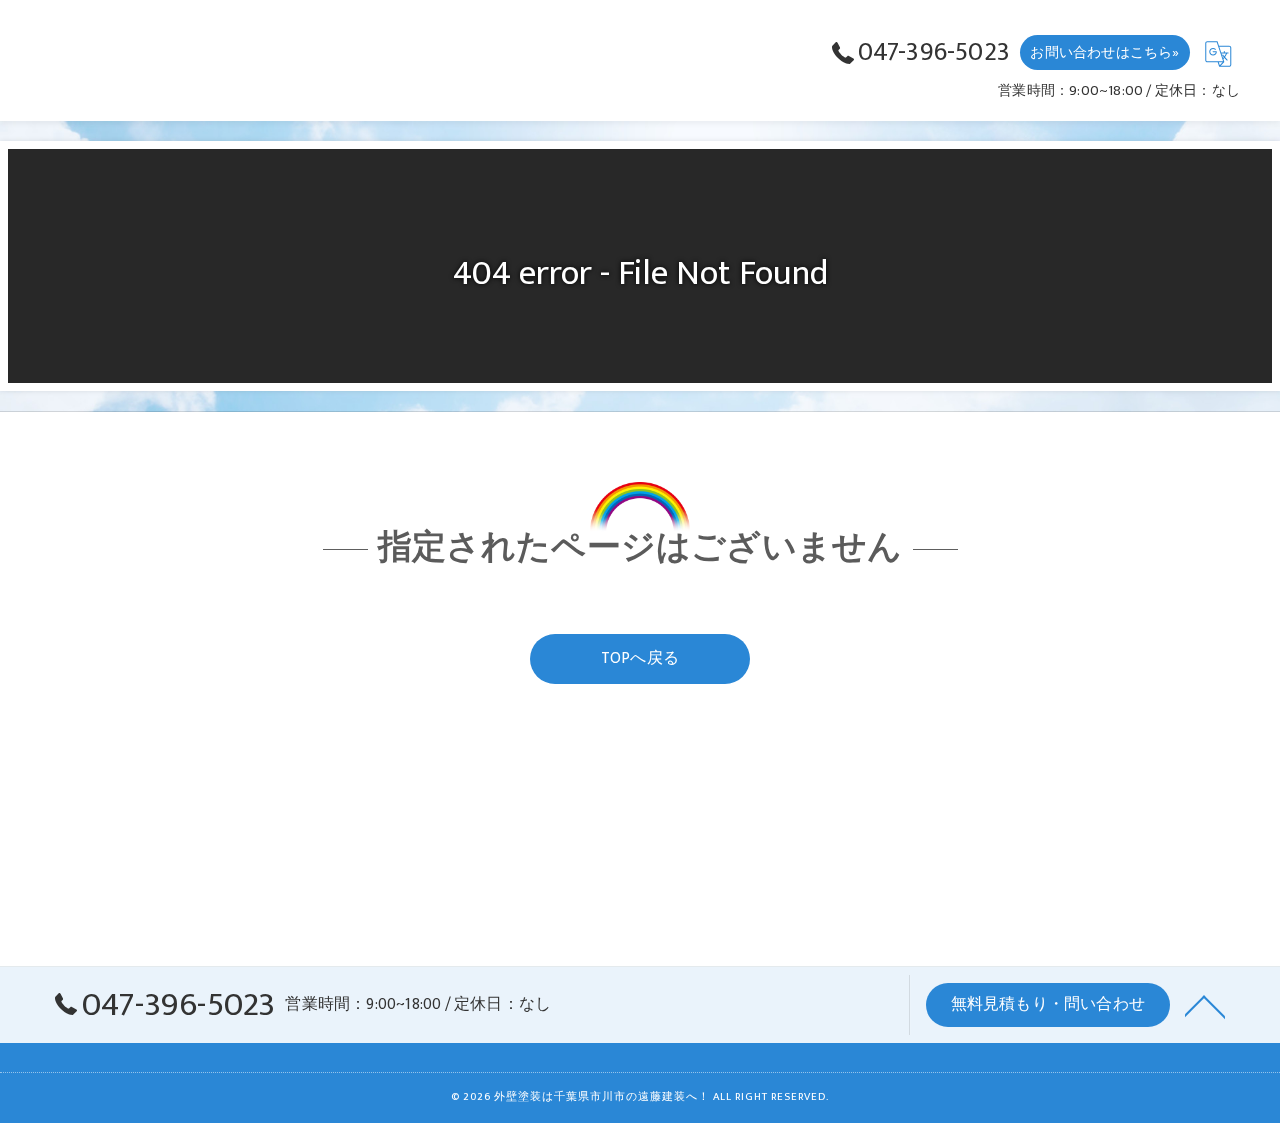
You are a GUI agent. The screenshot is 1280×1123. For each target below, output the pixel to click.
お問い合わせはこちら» (1104, 52)
